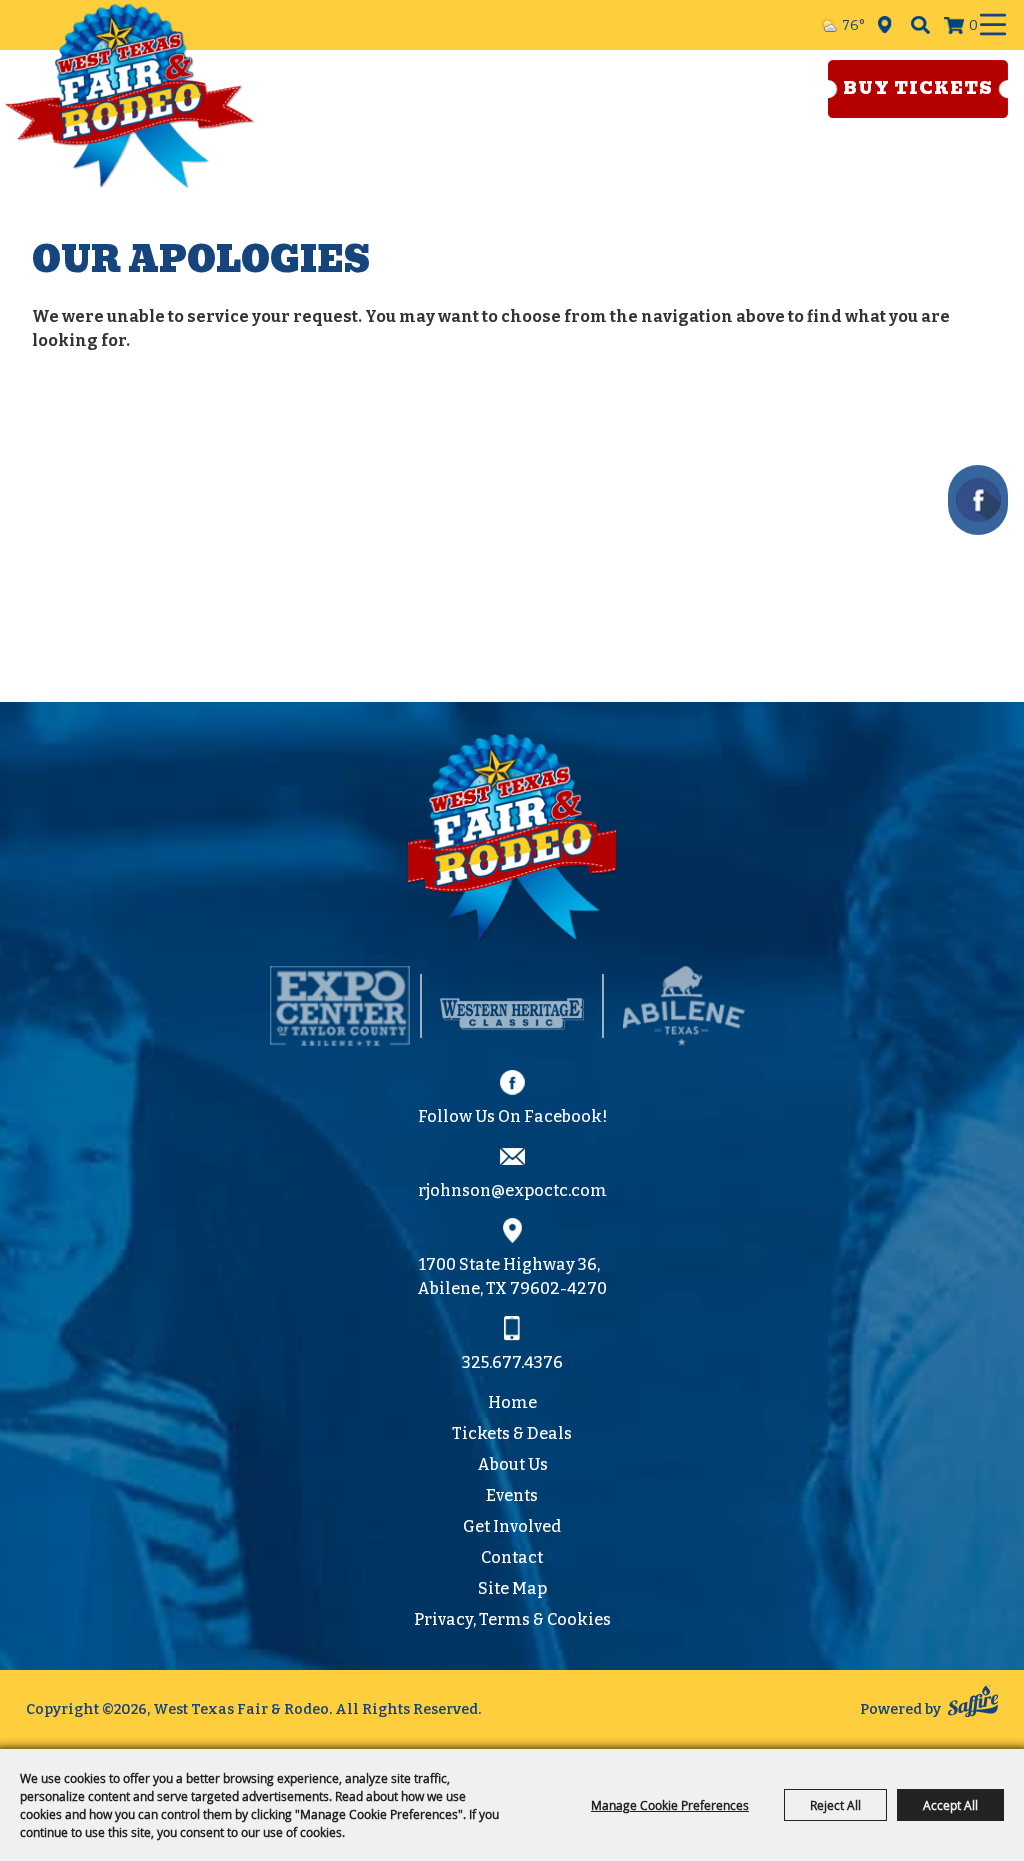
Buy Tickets (918, 88)
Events (512, 1495)
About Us (512, 1464)
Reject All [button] (835, 1805)
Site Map (512, 1588)
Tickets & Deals (512, 1433)
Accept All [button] (950, 1805)
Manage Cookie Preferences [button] (670, 1805)
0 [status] (973, 25)
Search (920, 25)
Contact (512, 1557)
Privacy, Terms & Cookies (512, 1619)
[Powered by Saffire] (973, 1704)
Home (512, 1402)
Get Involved (512, 1526)
